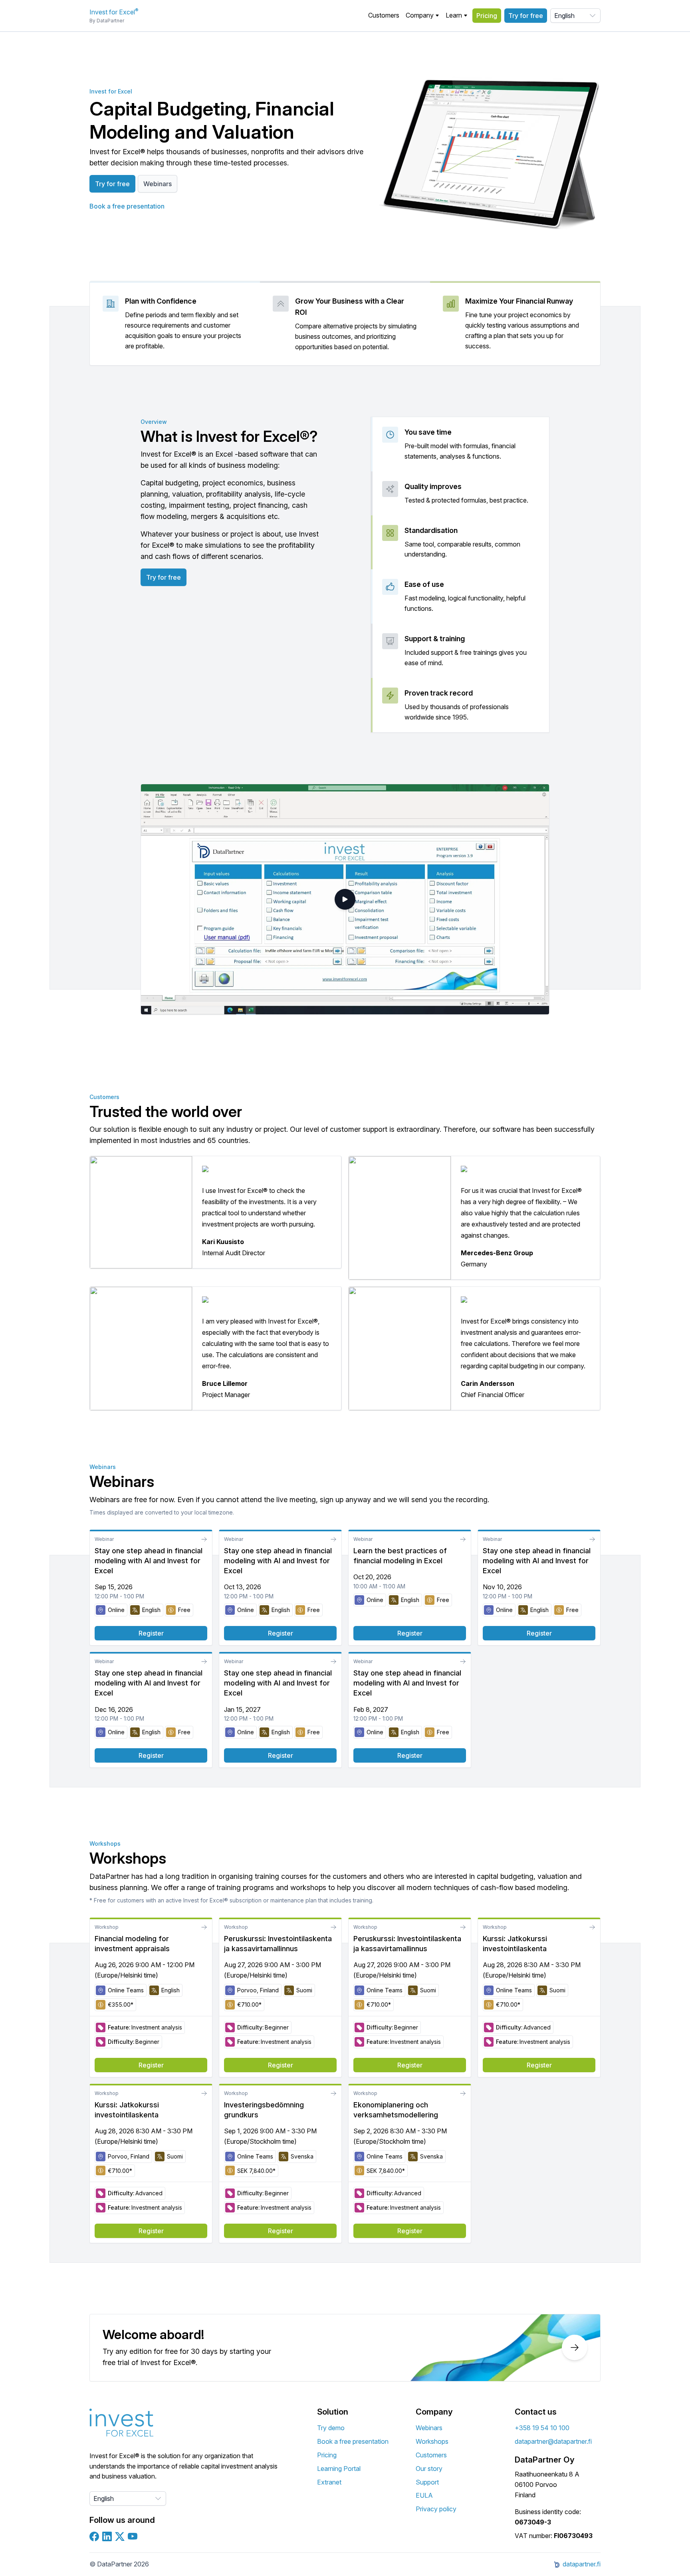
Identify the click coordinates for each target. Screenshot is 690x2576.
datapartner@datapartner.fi (553, 2441)
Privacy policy (436, 2509)
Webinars (158, 184)
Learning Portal (339, 2469)
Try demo (331, 2428)
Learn (454, 15)
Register (151, 1633)
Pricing (487, 16)
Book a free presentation (127, 206)
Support (427, 2482)
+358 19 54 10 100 (542, 2428)
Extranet (329, 2482)
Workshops (432, 2441)
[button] (422, 16)
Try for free (526, 16)
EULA (424, 2495)
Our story (429, 2469)
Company (420, 15)
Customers (384, 15)
